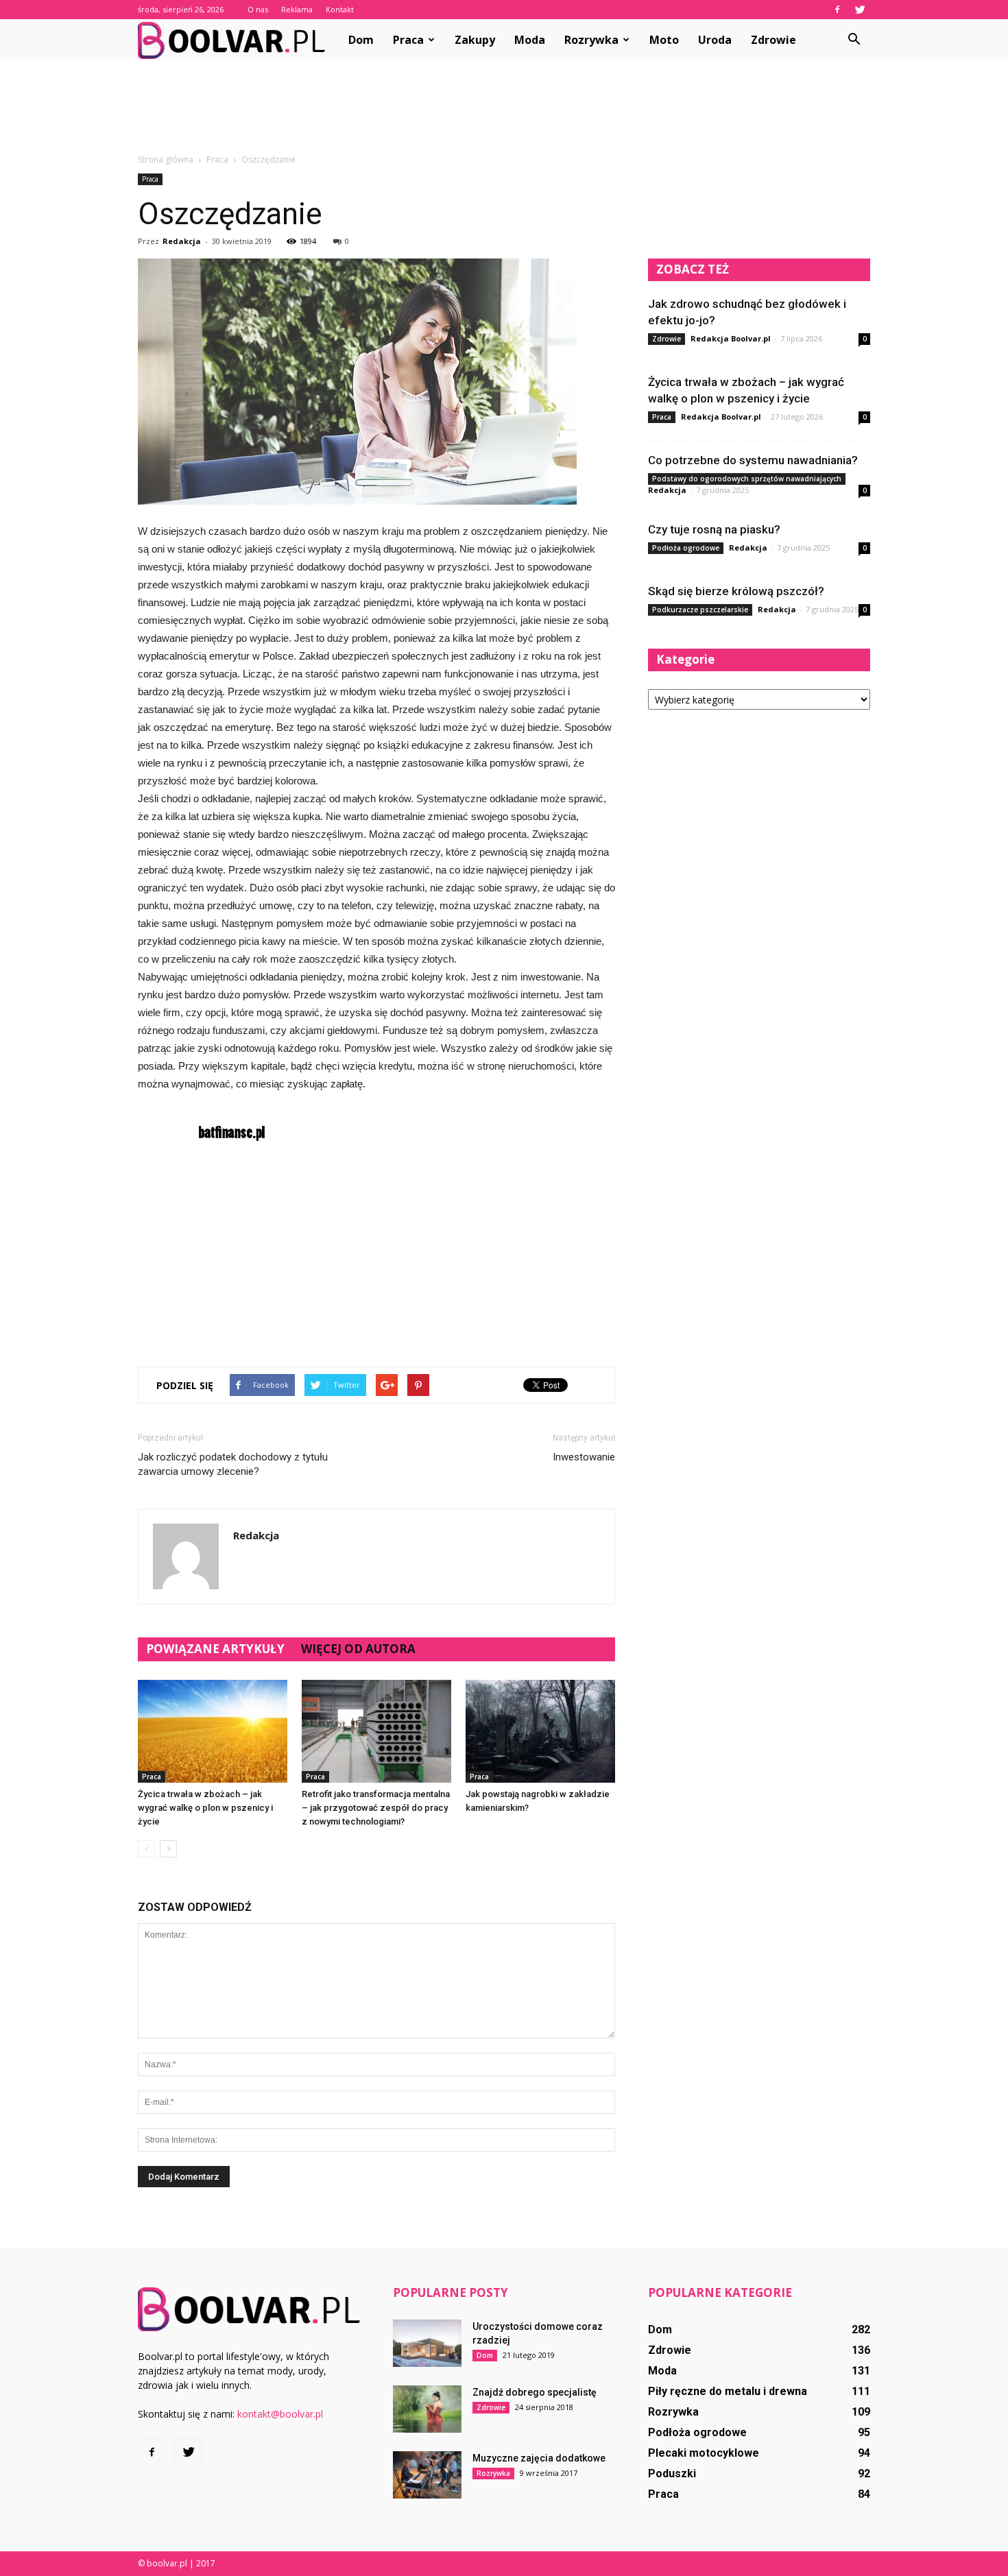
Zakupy (475, 40)
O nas (258, 9)
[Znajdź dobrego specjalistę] (427, 2409)
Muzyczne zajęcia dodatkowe (539, 2458)
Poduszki (672, 2473)
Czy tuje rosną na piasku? (714, 529)
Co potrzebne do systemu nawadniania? (753, 460)
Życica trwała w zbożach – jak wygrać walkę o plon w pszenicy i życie (205, 1808)
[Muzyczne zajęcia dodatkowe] (427, 2475)
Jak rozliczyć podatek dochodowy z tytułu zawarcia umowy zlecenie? (233, 1464)
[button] (854, 40)
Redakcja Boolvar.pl (731, 338)
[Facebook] (837, 10)
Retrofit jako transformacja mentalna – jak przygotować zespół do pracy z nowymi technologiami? (376, 1808)
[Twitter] (860, 10)
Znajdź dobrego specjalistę (535, 2392)
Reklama (297, 9)
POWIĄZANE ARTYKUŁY (215, 1649)
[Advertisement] (504, 108)
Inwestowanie (584, 1457)
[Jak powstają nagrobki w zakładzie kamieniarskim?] (540, 1731)
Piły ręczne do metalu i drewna (728, 2391)
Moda (530, 40)
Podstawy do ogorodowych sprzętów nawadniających (747, 479)
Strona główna (166, 159)
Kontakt (340, 9)
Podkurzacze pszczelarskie (700, 610)
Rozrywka (591, 40)
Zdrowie (773, 40)
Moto (664, 40)
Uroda (715, 40)
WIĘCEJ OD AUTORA (358, 1649)
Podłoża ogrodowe (686, 548)
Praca (408, 40)
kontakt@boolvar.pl (280, 2414)
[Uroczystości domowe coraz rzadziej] (427, 2343)
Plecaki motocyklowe (704, 2453)
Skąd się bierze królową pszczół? (736, 591)
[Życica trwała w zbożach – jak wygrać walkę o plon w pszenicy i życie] (213, 1731)
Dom (361, 40)
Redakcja (182, 241)
